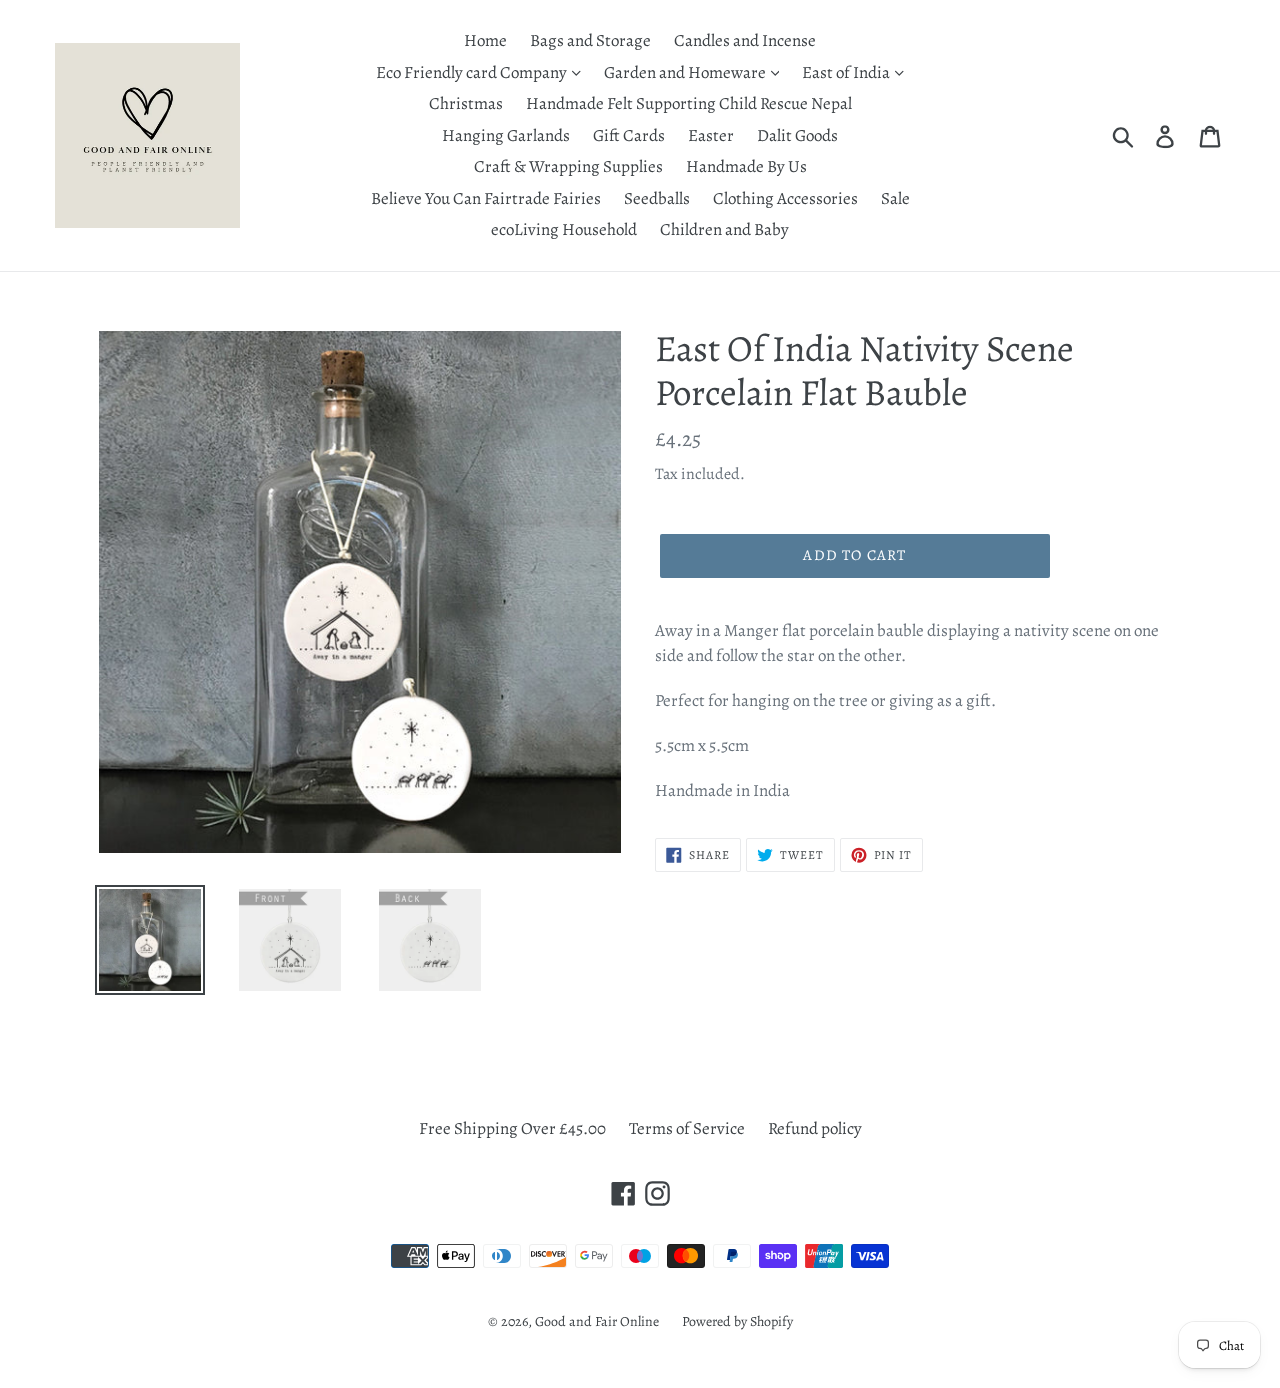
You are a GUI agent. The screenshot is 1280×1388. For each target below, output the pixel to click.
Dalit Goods (797, 135)
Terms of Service (687, 1128)
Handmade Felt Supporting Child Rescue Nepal (689, 103)
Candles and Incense (745, 40)
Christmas (466, 103)
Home (485, 40)
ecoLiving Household (564, 229)
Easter (711, 135)
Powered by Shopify (737, 1321)
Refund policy (815, 1128)
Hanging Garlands (506, 135)
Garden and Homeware (686, 72)
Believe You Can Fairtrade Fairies (486, 198)
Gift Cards (629, 135)
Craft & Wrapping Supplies (568, 166)
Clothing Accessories (785, 198)
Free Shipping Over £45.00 (512, 1128)
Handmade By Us (746, 166)
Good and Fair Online (597, 1321)
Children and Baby (724, 229)
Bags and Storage (590, 40)
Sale (895, 198)
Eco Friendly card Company (473, 72)
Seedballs (657, 198)
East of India (847, 72)
